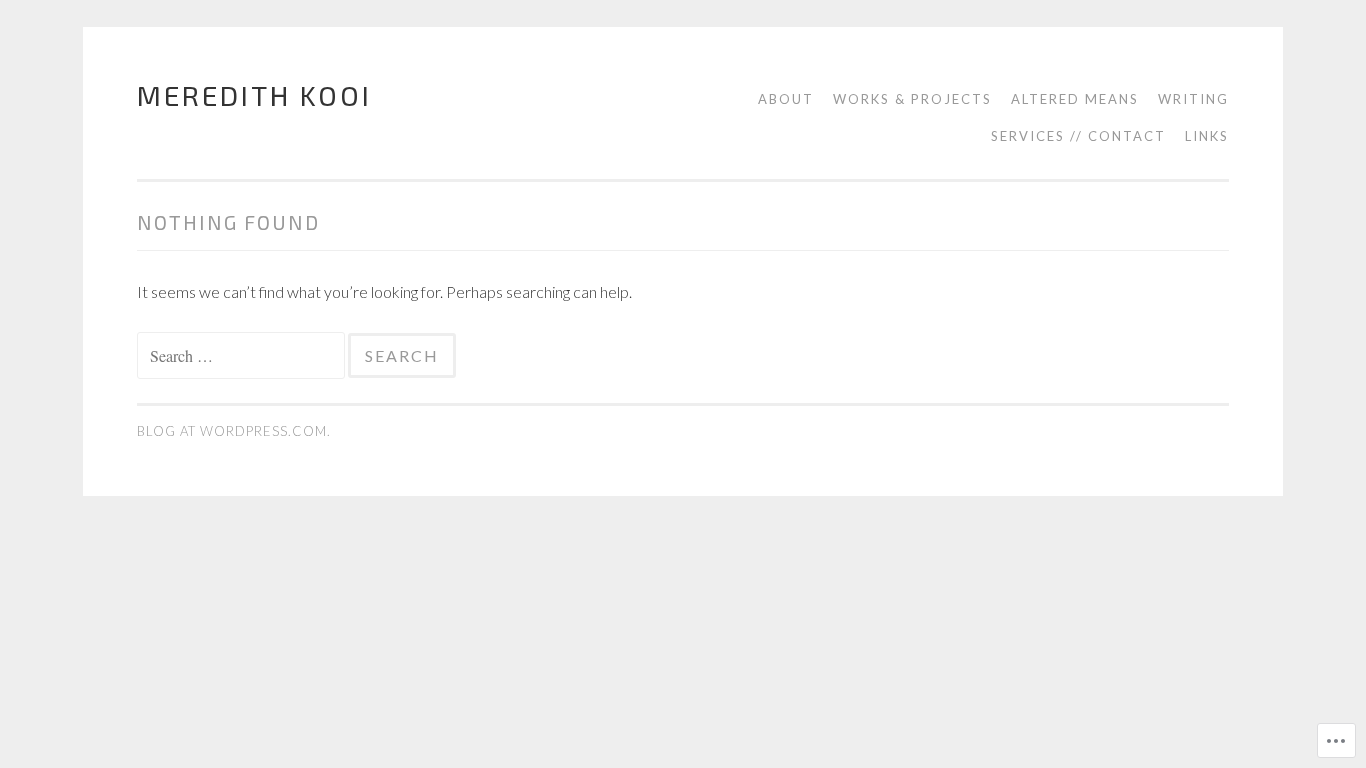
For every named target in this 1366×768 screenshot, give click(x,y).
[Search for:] (242, 355)
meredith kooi (254, 95)
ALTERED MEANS (1075, 99)
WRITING (1193, 99)
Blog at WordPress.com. (234, 431)
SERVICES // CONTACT (1078, 136)
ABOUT (786, 99)
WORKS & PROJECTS (912, 99)
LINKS (1207, 136)
